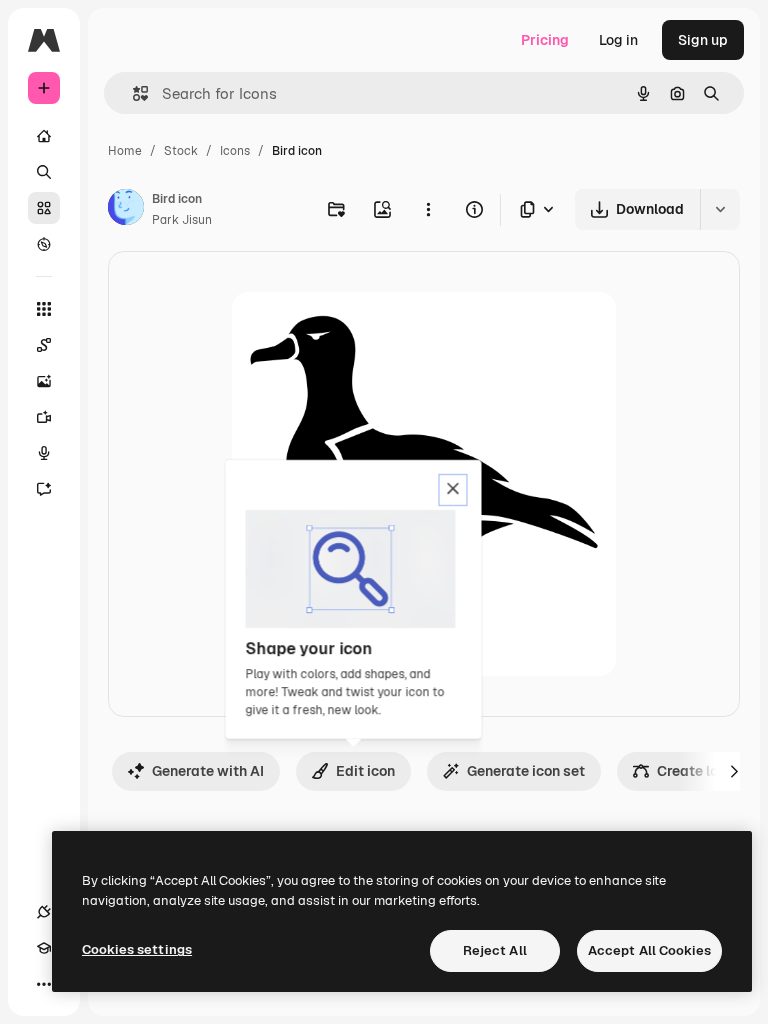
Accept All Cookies (649, 950)
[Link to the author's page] (126, 210)
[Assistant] (44, 489)
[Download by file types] (538, 209)
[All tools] (44, 309)
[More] (44, 984)
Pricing (545, 40)
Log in (618, 40)
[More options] (428, 209)
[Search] (44, 172)
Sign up (703, 40)
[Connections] (44, 912)
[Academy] (44, 948)
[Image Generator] (44, 381)
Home (125, 151)
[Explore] (44, 244)
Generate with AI (208, 771)
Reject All (495, 950)
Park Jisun (182, 220)
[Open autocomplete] (132, 93)
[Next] (734, 771)
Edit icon (365, 771)
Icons (235, 151)
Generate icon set (526, 771)
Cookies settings (137, 949)
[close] (453, 490)
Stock (181, 151)
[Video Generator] (44, 417)
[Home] (44, 136)
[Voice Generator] (44, 453)
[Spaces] (44, 345)
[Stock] (44, 208)
